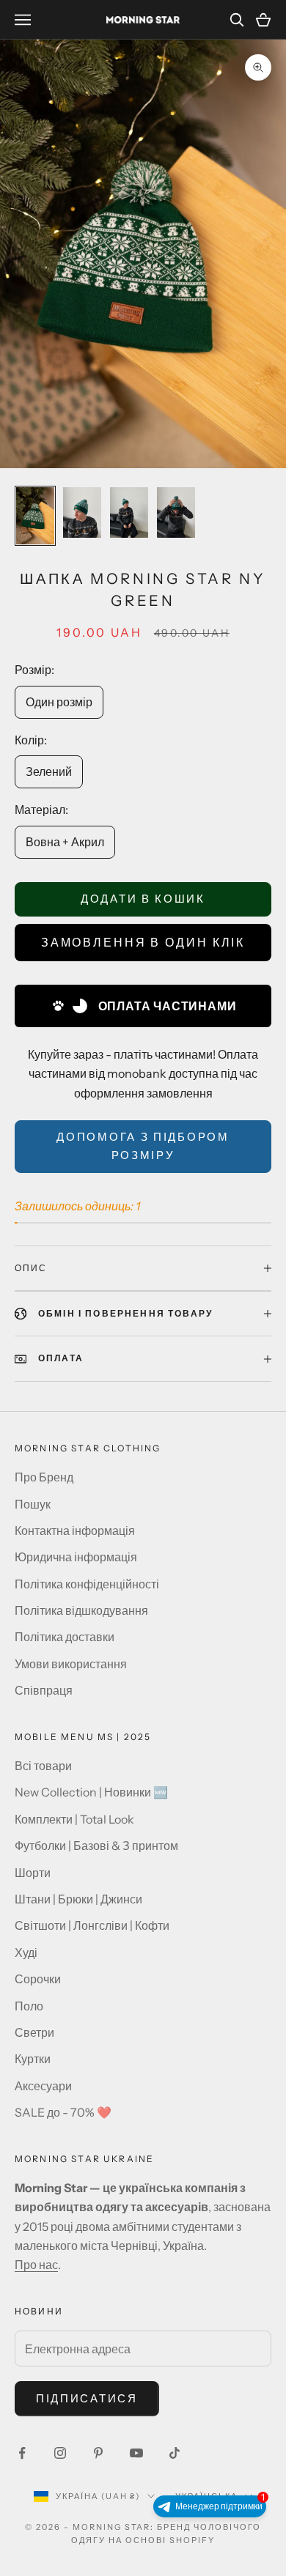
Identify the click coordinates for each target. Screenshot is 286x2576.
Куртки (33, 2059)
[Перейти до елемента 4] (176, 512)
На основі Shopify (162, 2540)
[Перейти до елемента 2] (82, 512)
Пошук (33, 1504)
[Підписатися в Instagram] (60, 2453)
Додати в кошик (143, 899)
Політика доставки (65, 1637)
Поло (29, 2006)
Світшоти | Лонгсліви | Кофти (92, 1925)
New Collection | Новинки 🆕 (91, 1792)
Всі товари (43, 1766)
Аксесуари (43, 2086)
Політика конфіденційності (87, 1584)
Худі (26, 1953)
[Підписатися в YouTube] (136, 2453)
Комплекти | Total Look (74, 1819)
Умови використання (71, 1664)
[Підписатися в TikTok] (175, 2453)
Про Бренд (44, 1477)
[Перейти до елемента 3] (129, 512)
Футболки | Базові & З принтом (96, 1846)
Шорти (33, 1873)
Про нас (36, 2265)
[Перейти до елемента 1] (35, 516)
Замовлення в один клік (143, 942)
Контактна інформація (75, 1531)
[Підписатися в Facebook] (22, 2453)
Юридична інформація (76, 1557)
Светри (34, 2032)
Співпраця (44, 1690)
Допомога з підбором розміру (143, 1146)
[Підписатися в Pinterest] (98, 2453)
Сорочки (38, 1979)
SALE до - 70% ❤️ (63, 2112)
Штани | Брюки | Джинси (78, 1899)
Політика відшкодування (81, 1610)
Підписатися (87, 2398)
